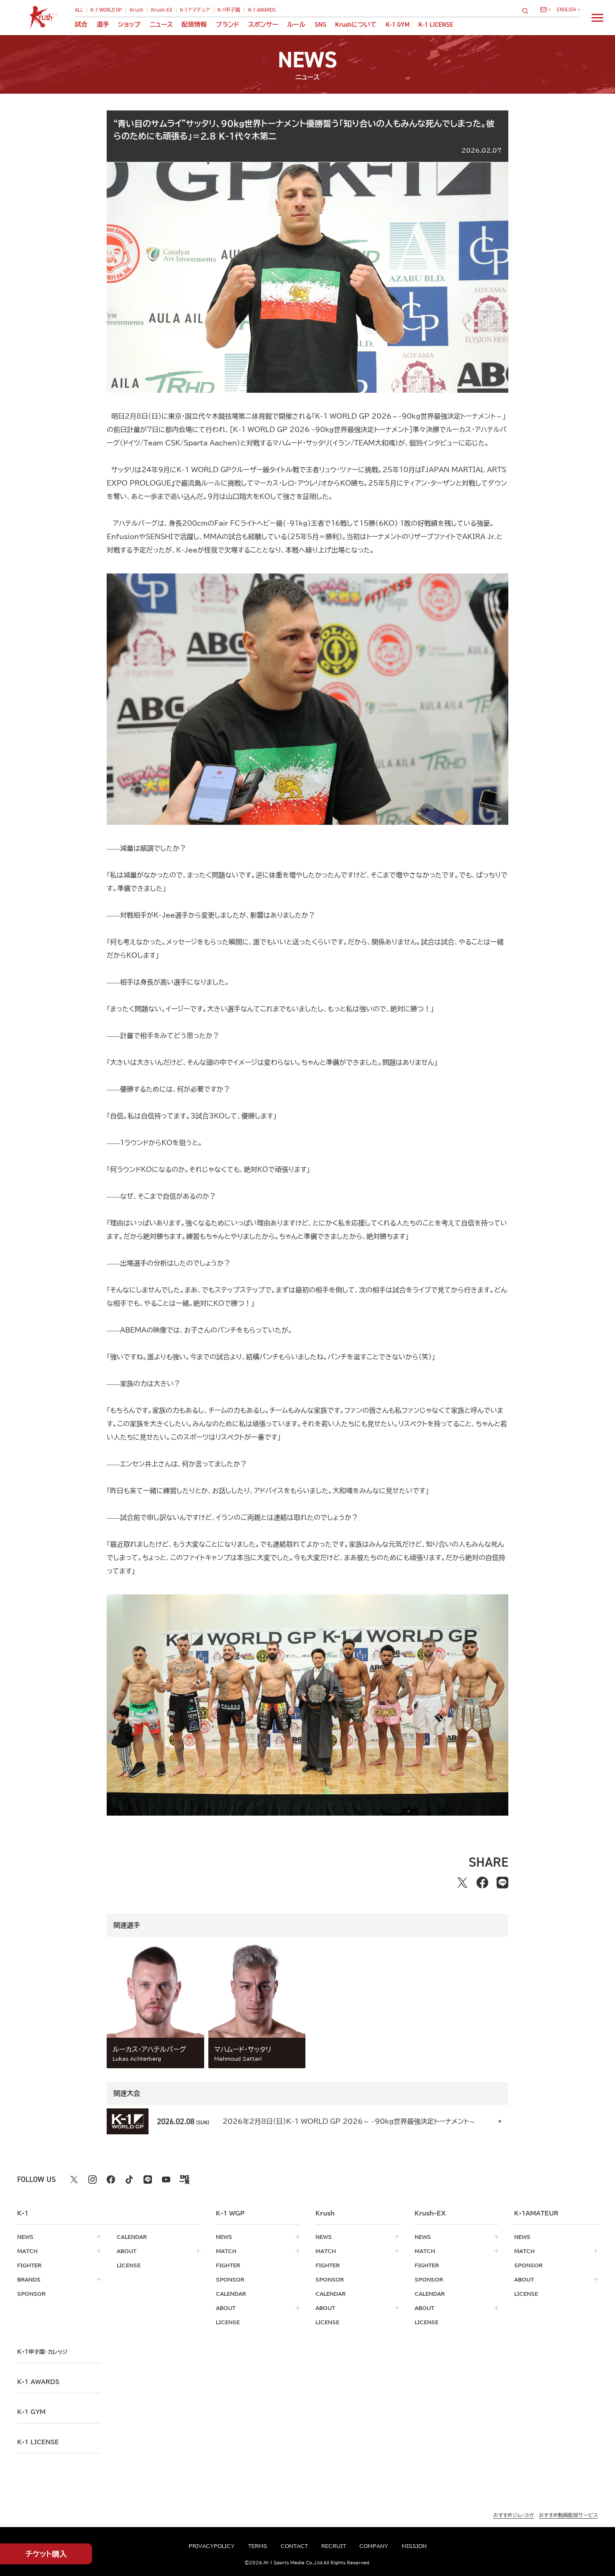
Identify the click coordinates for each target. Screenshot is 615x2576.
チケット (46, 2554)
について (356, 24)
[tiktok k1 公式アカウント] (129, 2179)
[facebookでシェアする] (482, 1883)
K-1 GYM (398, 24)
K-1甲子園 (229, 10)
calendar (132, 2237)
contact (294, 2546)
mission (414, 2546)
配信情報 (194, 24)
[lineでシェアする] (502, 1883)
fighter (29, 2265)
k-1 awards (38, 2382)
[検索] (528, 11)
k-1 (42, 2352)
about (127, 2251)
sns (320, 24)
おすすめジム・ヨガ (514, 2515)
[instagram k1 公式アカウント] (92, 2179)
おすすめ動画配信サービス (568, 2515)
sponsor (31, 2294)
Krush (137, 10)
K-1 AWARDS (262, 10)
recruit (334, 2546)
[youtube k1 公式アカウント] (166, 2179)
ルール (296, 24)
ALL (79, 10)
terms (258, 2546)
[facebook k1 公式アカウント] (111, 2179)
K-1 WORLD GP (106, 10)
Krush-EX (162, 10)
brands (29, 2279)
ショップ (129, 24)
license (129, 2265)
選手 (103, 24)
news (25, 2237)
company (374, 2546)
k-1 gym (31, 2412)
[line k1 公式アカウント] (148, 2179)
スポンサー (263, 24)
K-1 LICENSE (436, 24)
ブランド (228, 24)
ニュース (161, 24)
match (27, 2251)
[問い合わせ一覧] (545, 10)
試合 (81, 24)
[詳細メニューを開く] (597, 18)
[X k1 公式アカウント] (74, 2179)
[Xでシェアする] (462, 1883)
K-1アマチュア (195, 10)
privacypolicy (212, 2546)
